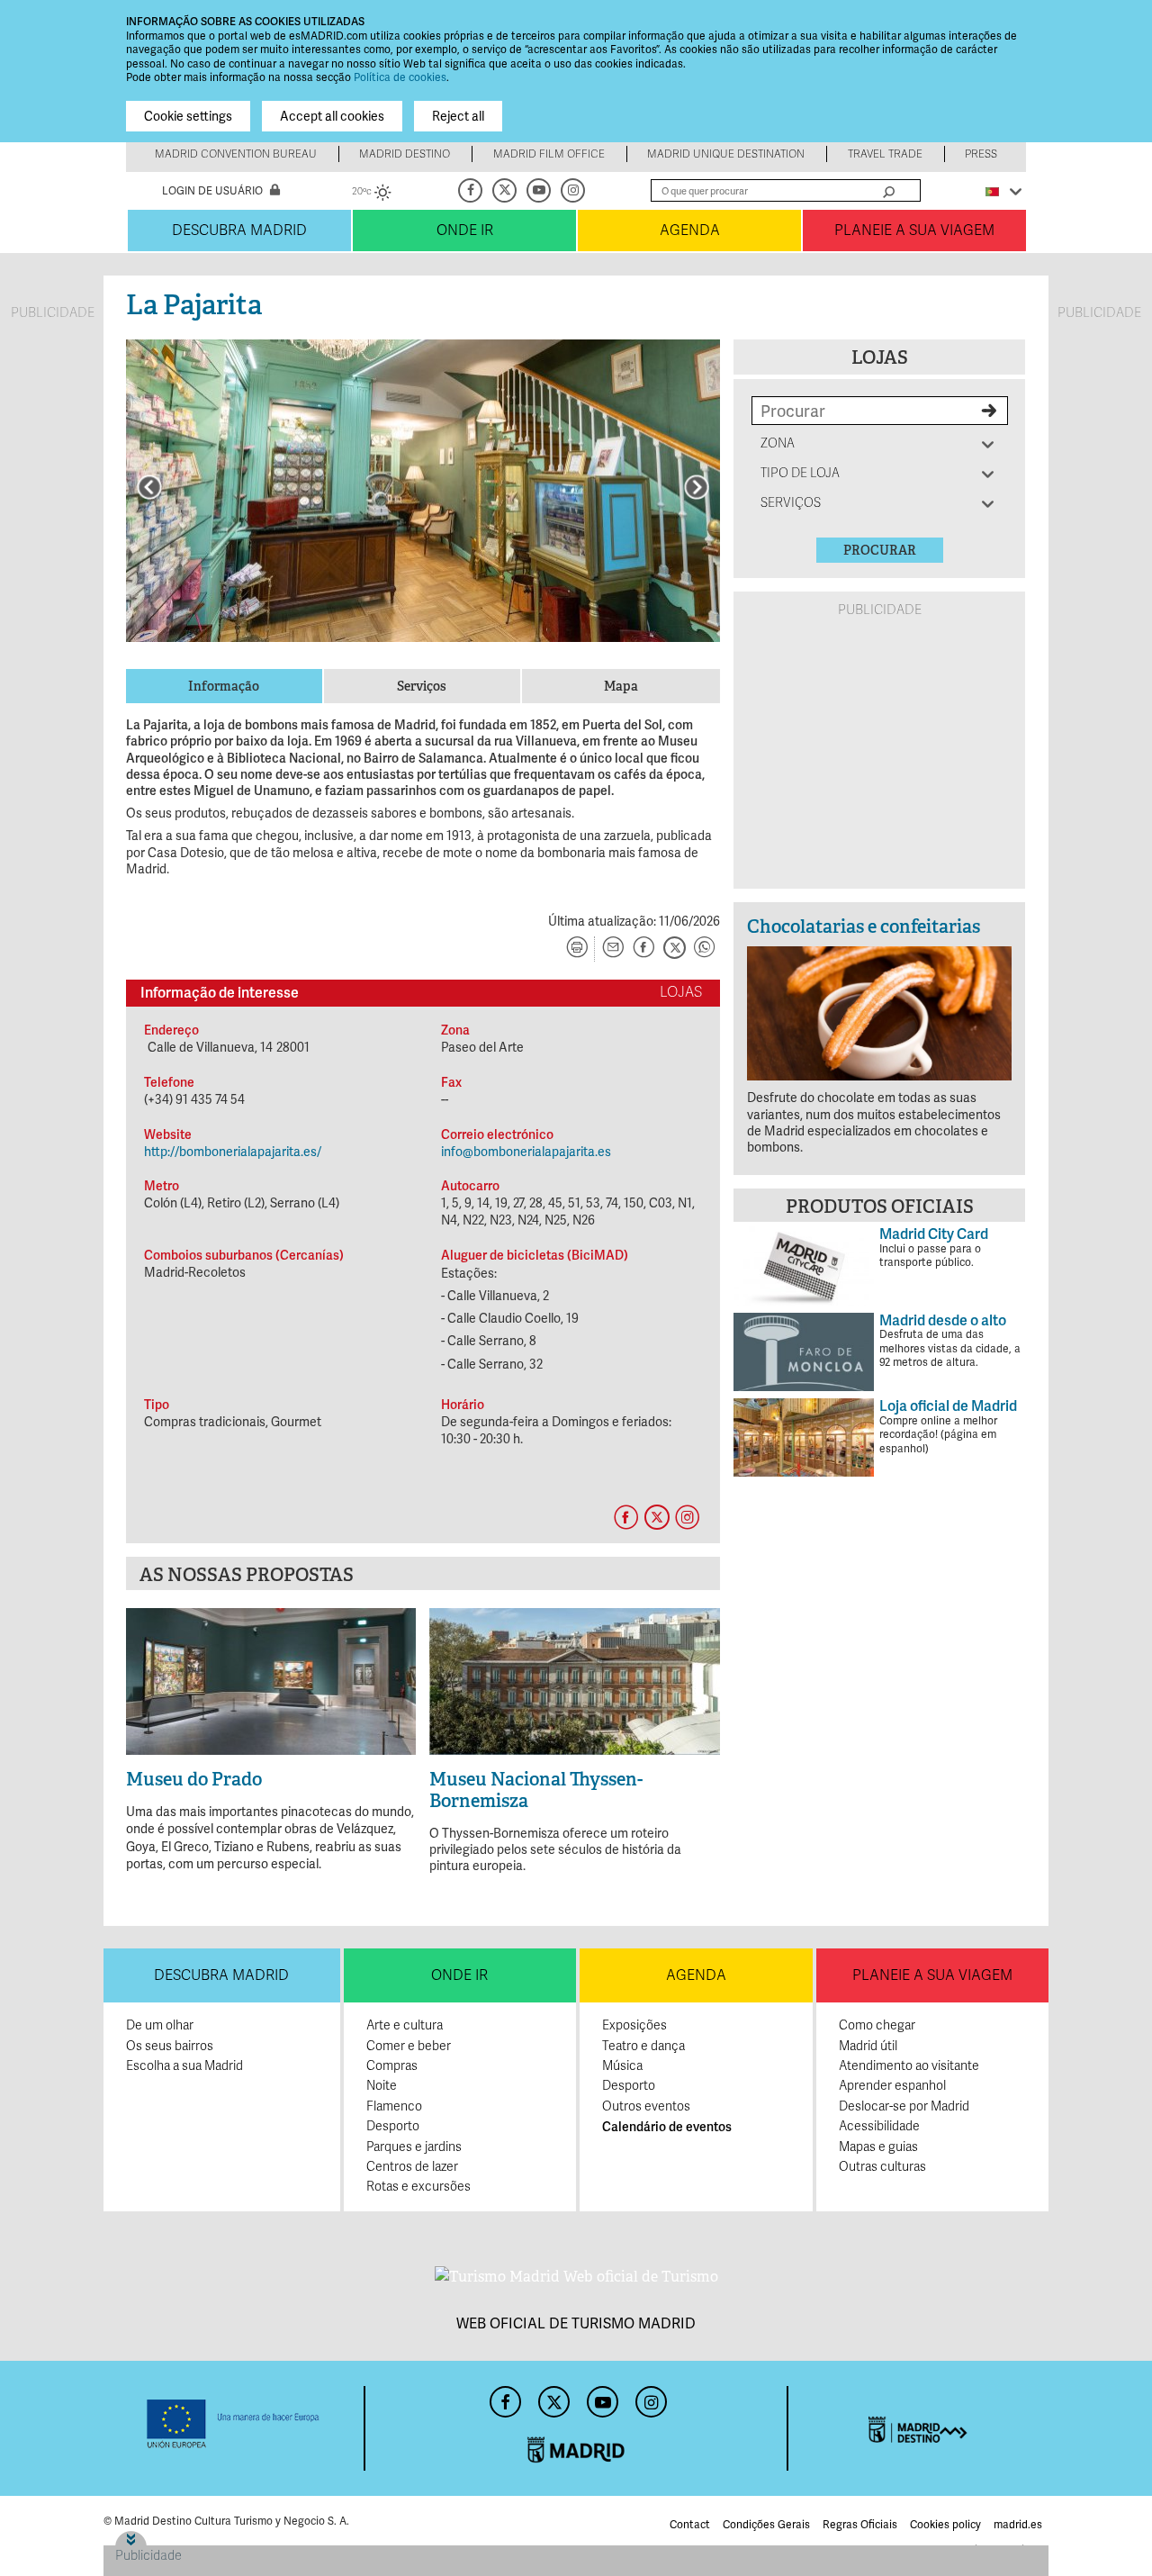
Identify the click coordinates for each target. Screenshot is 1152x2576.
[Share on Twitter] (674, 949)
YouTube (540, 190)
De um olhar (160, 2025)
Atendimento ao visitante (909, 2066)
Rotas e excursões (418, 2187)
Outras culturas (882, 2167)
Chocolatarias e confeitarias (864, 926)
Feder (234, 2424)
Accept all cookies (332, 116)
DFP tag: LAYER (160, 2537)
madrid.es (1018, 2525)
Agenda (690, 230)
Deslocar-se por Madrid (904, 2106)
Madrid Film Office (549, 154)
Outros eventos (646, 2106)
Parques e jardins (414, 2147)
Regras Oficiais (860, 2525)
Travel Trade (885, 154)
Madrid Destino (405, 154)
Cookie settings (188, 116)
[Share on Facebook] (643, 949)
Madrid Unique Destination (726, 154)
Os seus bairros (170, 2046)
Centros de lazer (412, 2167)
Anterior (149, 487)
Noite (382, 2086)
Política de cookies (400, 77)
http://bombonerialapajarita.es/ (233, 1152)
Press (981, 154)
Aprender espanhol (892, 2086)
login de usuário (212, 191)
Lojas (880, 357)
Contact (690, 2525)
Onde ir (465, 230)
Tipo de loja (800, 473)
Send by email (613, 949)
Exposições (634, 2025)
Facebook (472, 190)
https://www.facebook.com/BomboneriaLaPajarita (625, 1517)
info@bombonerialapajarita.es (526, 1152)
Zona (779, 443)
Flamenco (394, 2106)
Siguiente (697, 487)
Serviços (791, 503)
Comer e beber (409, 2046)
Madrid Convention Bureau (236, 154)
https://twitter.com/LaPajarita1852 (656, 1517)
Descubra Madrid (239, 230)
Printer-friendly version (577, 949)
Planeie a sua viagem (914, 230)
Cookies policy (945, 2525)
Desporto (393, 2126)
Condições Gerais (766, 2525)
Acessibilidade (879, 2126)
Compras (392, 2066)
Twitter (506, 190)
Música (622, 2066)
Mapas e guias (878, 2147)
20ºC (372, 194)
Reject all (458, 116)
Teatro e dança (643, 2046)
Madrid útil (868, 2046)
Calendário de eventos (667, 2127)
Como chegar (877, 2025)
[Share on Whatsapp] (705, 949)
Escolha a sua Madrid (184, 2066)
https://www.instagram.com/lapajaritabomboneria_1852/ (687, 1517)
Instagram (574, 190)
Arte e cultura (405, 2025)
